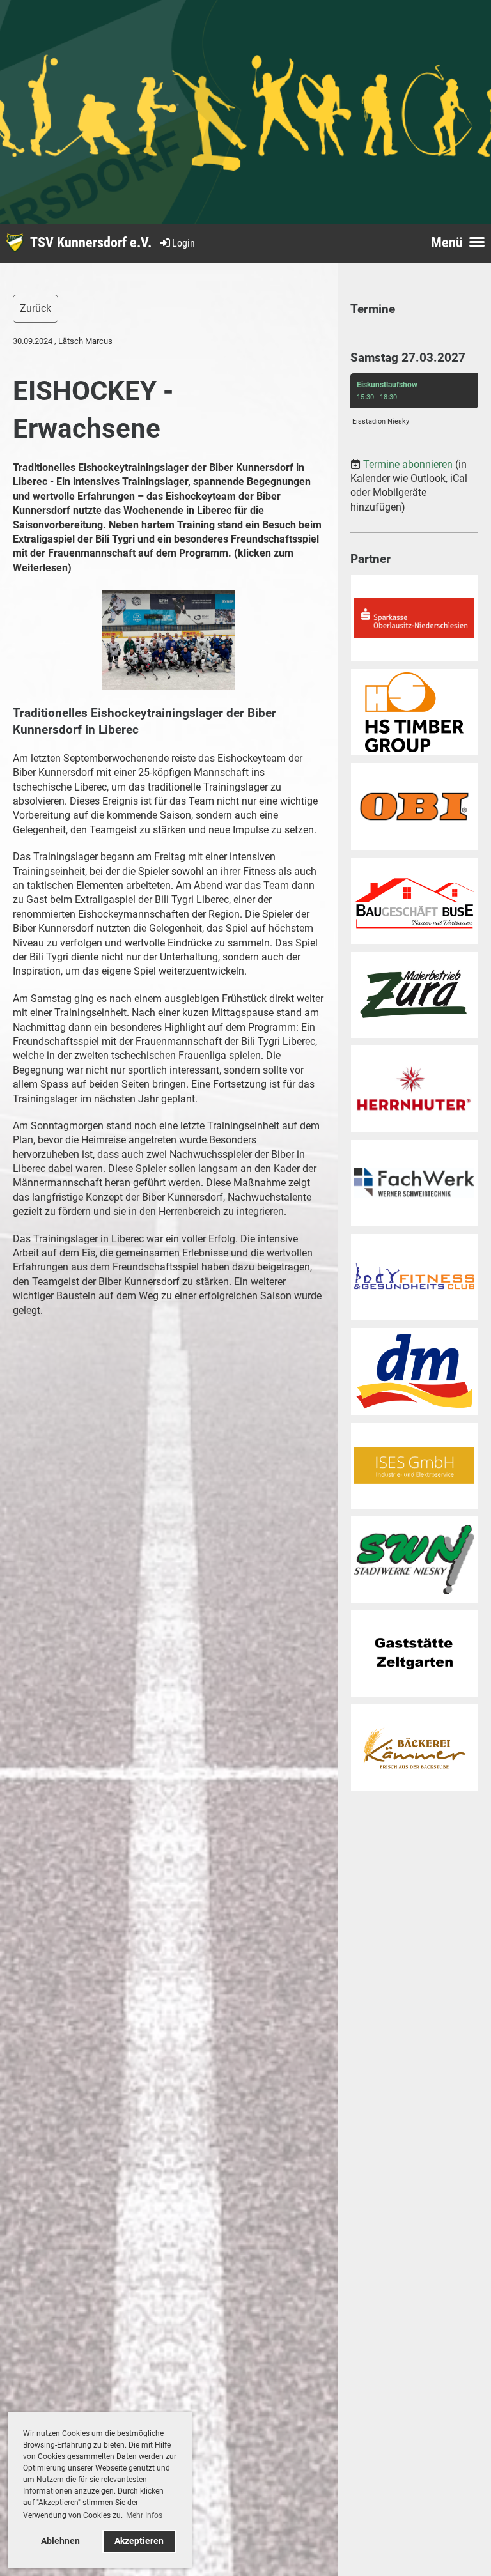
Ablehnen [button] (60, 2541)
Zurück (35, 308)
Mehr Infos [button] (144, 2515)
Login (183, 243)
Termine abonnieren (408, 464)
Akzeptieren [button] (139, 2541)
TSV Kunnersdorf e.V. (91, 243)
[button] (414, 403)
